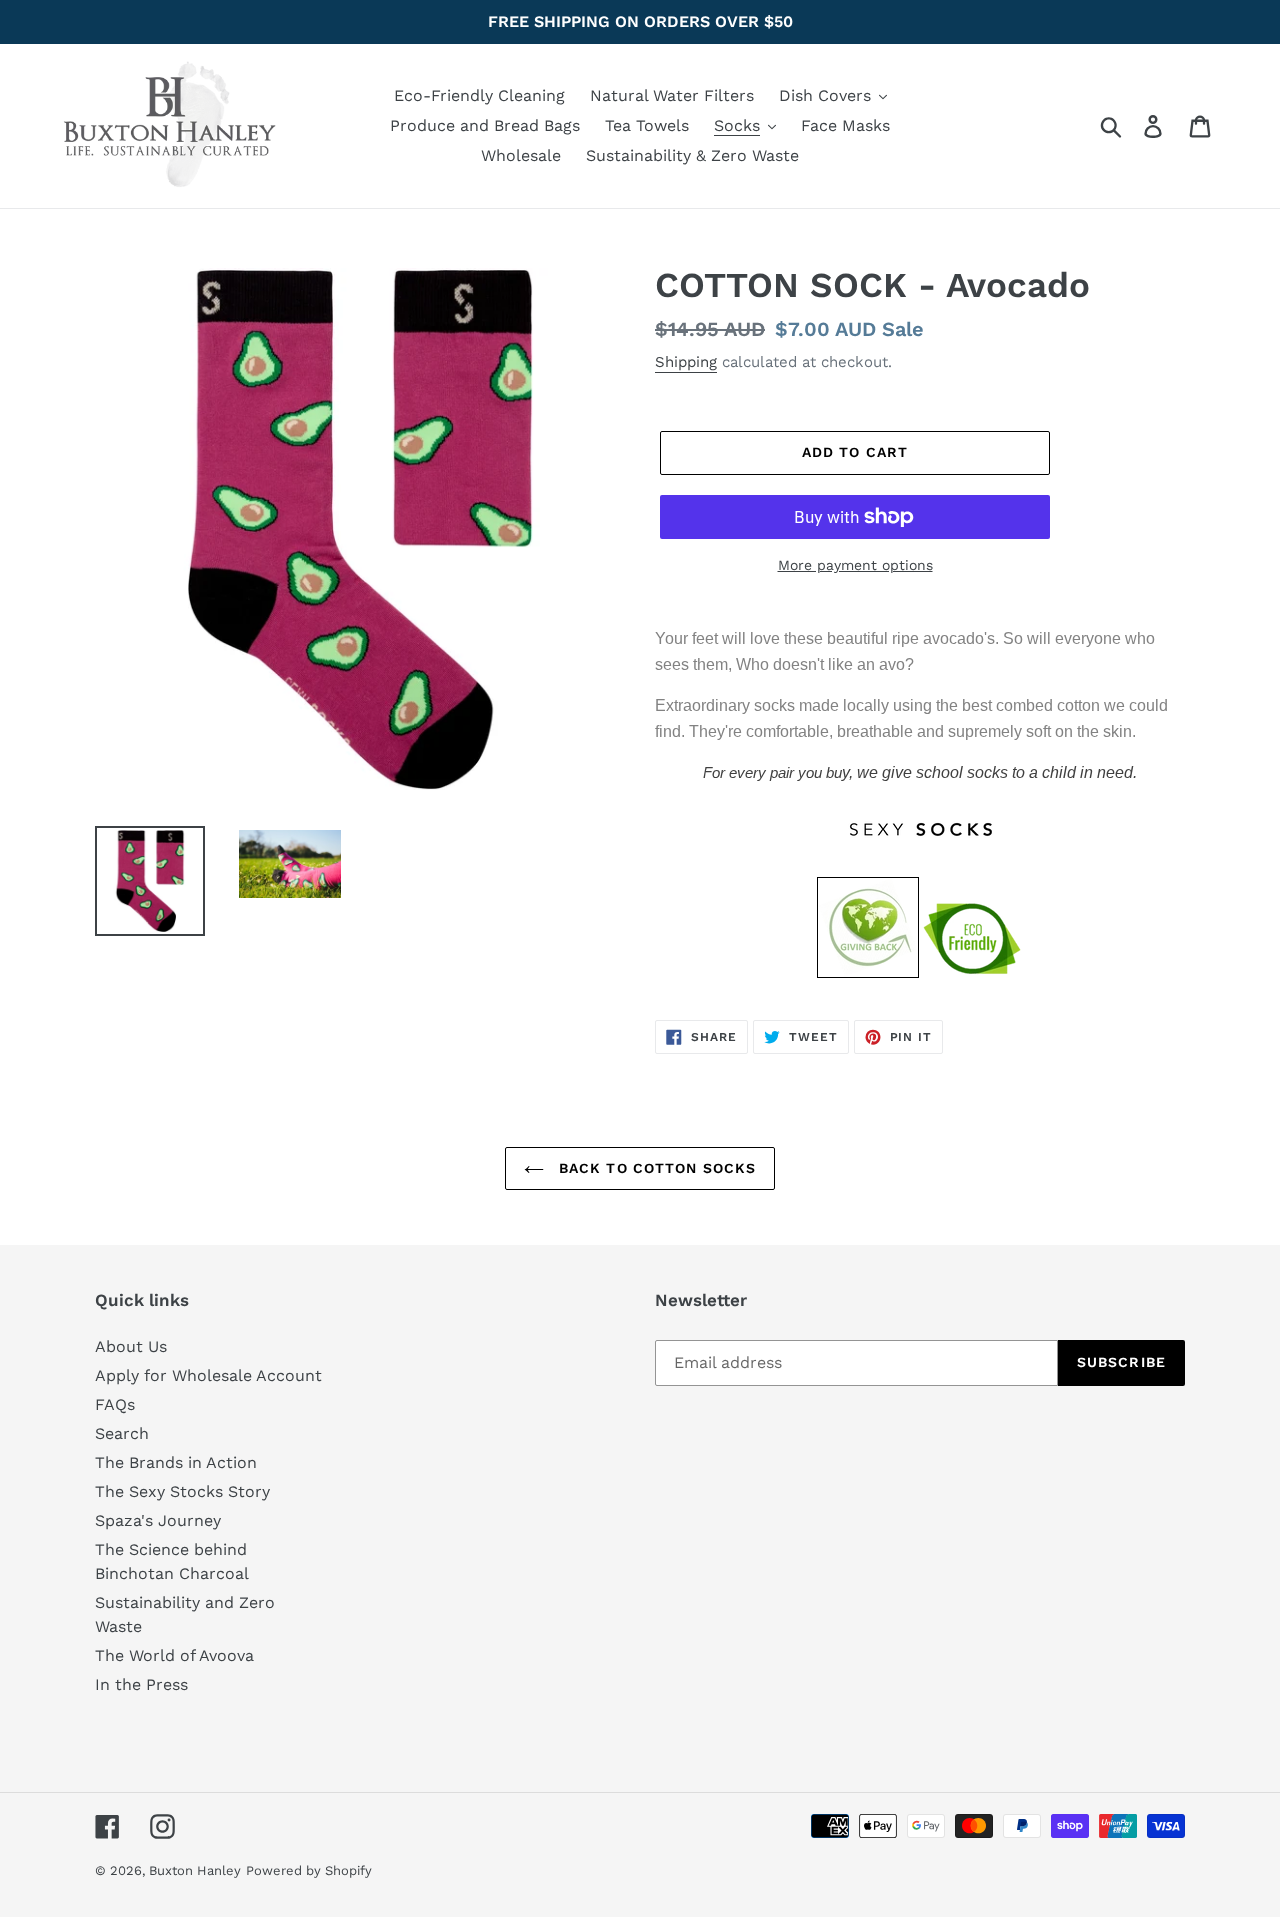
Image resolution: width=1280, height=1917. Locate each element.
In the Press (141, 1684)
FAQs (115, 1404)
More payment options (855, 565)
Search (122, 1433)
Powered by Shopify (309, 1870)
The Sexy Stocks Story (182, 1491)
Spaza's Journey (158, 1520)
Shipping (686, 362)
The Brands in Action (176, 1462)
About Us (131, 1346)
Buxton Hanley (195, 1870)
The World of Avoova (174, 1655)
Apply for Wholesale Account (208, 1375)
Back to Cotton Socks (655, 1168)
